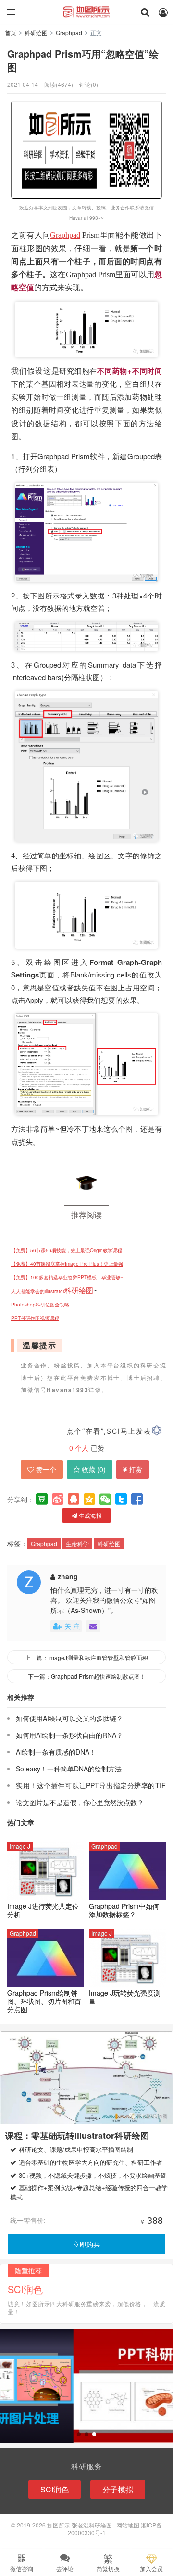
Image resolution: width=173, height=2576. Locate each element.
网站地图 (128, 2525)
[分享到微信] (105, 1499)
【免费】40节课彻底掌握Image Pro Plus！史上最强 (67, 1264)
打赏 (136, 1469)
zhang (68, 1576)
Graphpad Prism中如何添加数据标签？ (124, 1910)
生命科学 (77, 1544)
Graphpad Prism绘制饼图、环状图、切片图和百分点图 (44, 2001)
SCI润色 (55, 2489)
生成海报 (90, 1515)
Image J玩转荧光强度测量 (125, 1997)
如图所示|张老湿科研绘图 (86, 12)
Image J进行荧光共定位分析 (43, 1910)
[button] (79, 2434)
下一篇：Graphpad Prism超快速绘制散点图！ (87, 1676)
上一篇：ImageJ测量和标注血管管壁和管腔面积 (86, 1657)
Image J (20, 1846)
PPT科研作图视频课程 (35, 1318)
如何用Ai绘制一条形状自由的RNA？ (69, 1735)
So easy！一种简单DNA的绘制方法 (69, 1769)
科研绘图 (36, 32)
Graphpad (69, 32)
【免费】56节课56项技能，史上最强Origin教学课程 (67, 1250)
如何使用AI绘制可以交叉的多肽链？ (69, 1718)
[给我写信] (93, 1626)
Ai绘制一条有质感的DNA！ (56, 1752)
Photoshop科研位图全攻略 (40, 1305)
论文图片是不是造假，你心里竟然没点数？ (80, 1802)
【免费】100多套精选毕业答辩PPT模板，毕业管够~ (67, 1277)
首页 (11, 32)
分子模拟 (118, 2489)
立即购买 (86, 2244)
